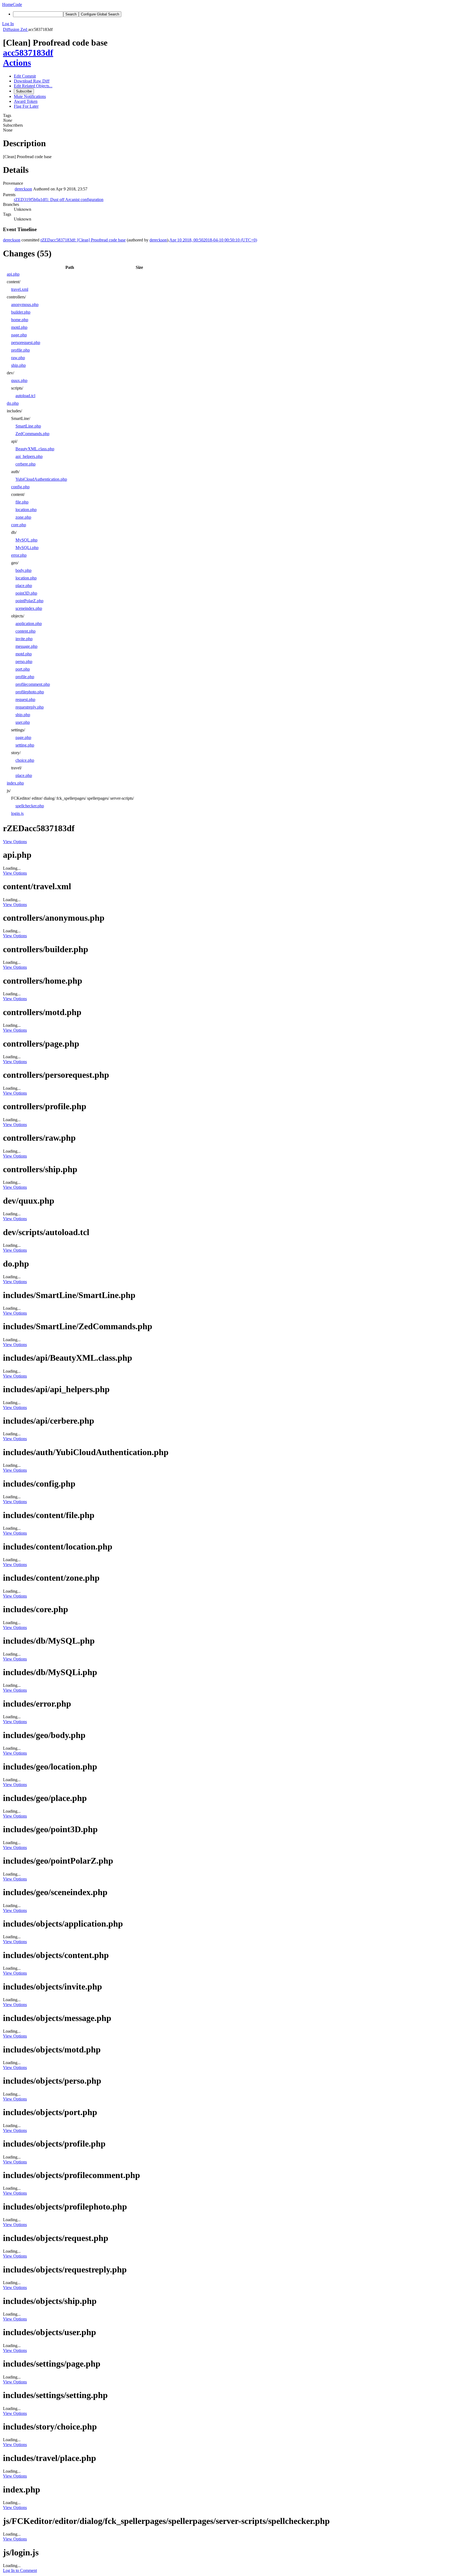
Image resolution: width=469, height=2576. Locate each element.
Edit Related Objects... (33, 86)
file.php (22, 502)
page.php (19, 335)
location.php (26, 510)
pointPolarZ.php (29, 601)
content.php (26, 631)
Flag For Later (26, 106)
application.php (29, 624)
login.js (17, 813)
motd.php (19, 327)
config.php (20, 487)
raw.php (18, 358)
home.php (20, 320)
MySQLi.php (27, 548)
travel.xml (20, 289)
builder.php (21, 312)
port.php (23, 669)
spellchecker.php (30, 806)
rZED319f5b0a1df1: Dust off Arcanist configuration (59, 200)
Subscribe (24, 91)
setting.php (25, 745)
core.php (19, 525)
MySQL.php (26, 540)
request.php (25, 699)
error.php (19, 555)
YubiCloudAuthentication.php (41, 479)
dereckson (23, 189)
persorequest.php (26, 342)
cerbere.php (26, 464)
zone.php (23, 517)
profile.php (20, 350)
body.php (23, 570)
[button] (234, 24)
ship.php (18, 365)
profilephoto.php (30, 692)
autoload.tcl (25, 396)
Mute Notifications (30, 96)
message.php (26, 646)
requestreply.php (30, 707)
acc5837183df (28, 53)
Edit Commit (25, 76)
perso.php (24, 661)
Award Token (26, 101)
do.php (13, 403)
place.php (24, 586)
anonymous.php (25, 305)
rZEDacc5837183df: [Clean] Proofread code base (83, 240)
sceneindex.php (29, 608)
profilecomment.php (33, 684)
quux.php (19, 380)
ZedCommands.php (32, 434)
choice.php (25, 760)
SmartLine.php (28, 426)
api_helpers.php (29, 456)
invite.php (24, 639)
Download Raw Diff (32, 81)
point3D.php (26, 593)
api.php (13, 274)
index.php (15, 783)
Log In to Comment (20, 2570)
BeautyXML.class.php (35, 449)
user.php (23, 722)
